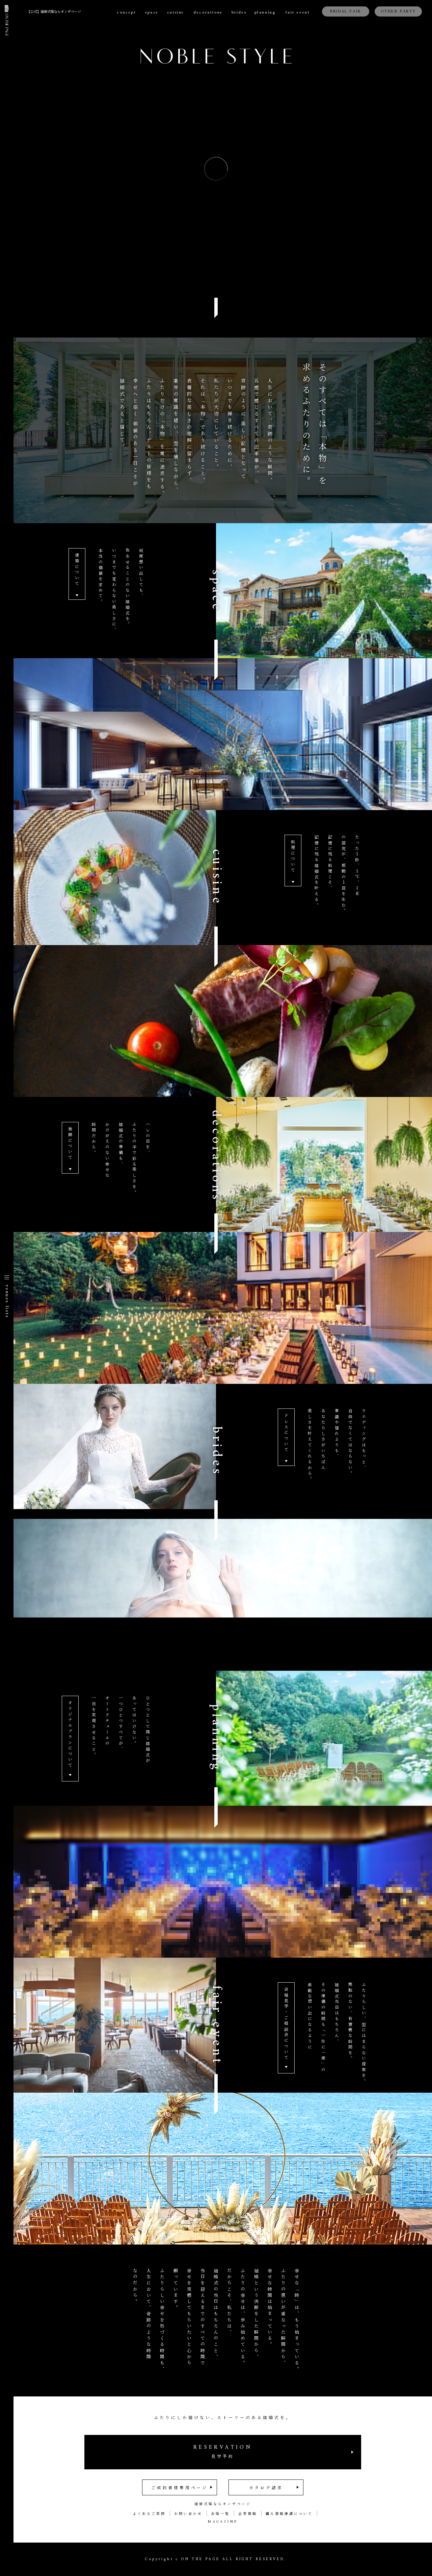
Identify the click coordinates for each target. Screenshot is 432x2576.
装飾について (70, 1144)
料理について (293, 856)
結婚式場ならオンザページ (223, 2504)
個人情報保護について (289, 2513)
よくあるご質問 (149, 2513)
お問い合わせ (188, 2513)
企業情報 (248, 2513)
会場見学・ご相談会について (286, 2024)
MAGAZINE (223, 2521)
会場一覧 (220, 2513)
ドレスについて (286, 1433)
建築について (77, 570)
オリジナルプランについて (70, 1735)
